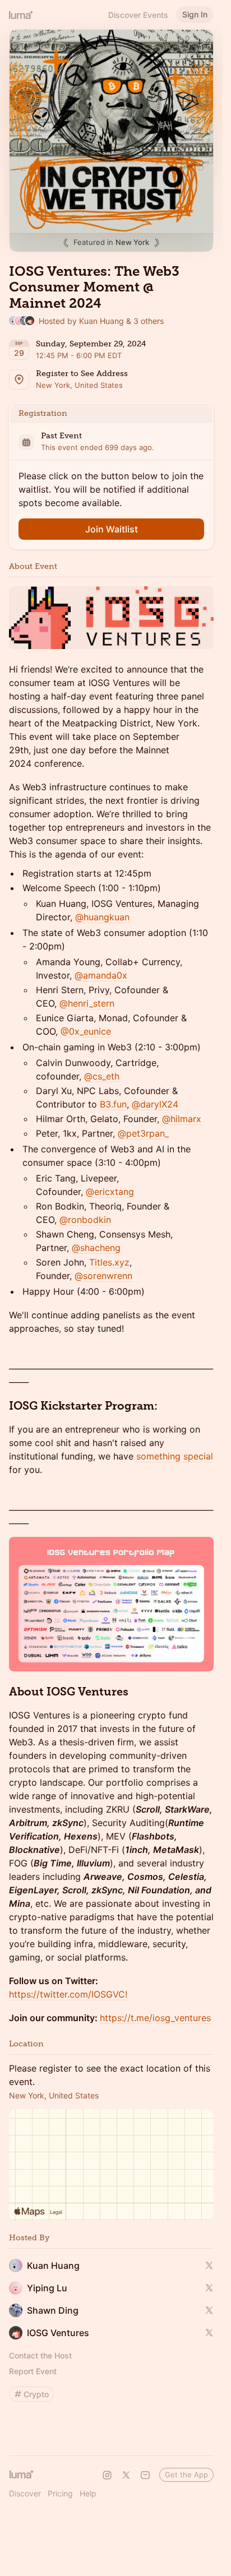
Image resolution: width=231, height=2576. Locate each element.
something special (175, 1456)
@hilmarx (182, 1119)
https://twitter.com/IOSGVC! (68, 1994)
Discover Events (138, 15)
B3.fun (113, 1104)
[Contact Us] (145, 2475)
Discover (25, 2493)
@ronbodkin (85, 1220)
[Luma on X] (126, 2475)
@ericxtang (110, 1192)
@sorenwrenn (103, 1276)
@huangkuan (102, 917)
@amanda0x (101, 975)
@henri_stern (87, 1003)
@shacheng (96, 1248)
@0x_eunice (86, 1031)
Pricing (60, 2493)
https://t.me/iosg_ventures (155, 2018)
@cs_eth (102, 1076)
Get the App (186, 2475)
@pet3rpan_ (143, 1133)
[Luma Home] (21, 15)
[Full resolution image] (111, 617)
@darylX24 (155, 1104)
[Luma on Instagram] (107, 2475)
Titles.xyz (109, 1262)
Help (88, 2493)
